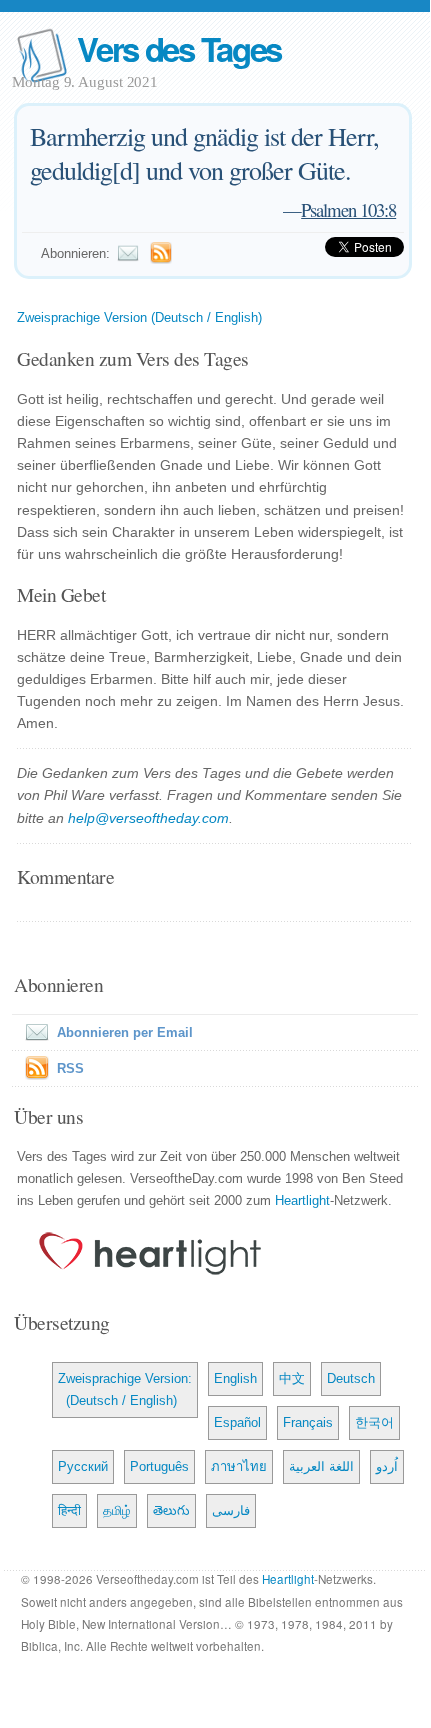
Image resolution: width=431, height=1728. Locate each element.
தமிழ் (117, 1510)
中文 (292, 1378)
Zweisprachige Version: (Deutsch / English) (125, 1389)
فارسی (231, 1510)
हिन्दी (69, 1510)
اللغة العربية (321, 1466)
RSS (70, 1068)
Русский (83, 1466)
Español (237, 1422)
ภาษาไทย (239, 1466)
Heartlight (302, 1200)
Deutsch (351, 1378)
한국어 (374, 1422)
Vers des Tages (179, 48)
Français (308, 1422)
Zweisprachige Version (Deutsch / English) (139, 317)
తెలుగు (171, 1510)
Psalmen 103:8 (348, 209)
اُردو (387, 1466)
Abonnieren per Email (125, 1032)
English (235, 1378)
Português (159, 1466)
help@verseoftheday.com (148, 818)
